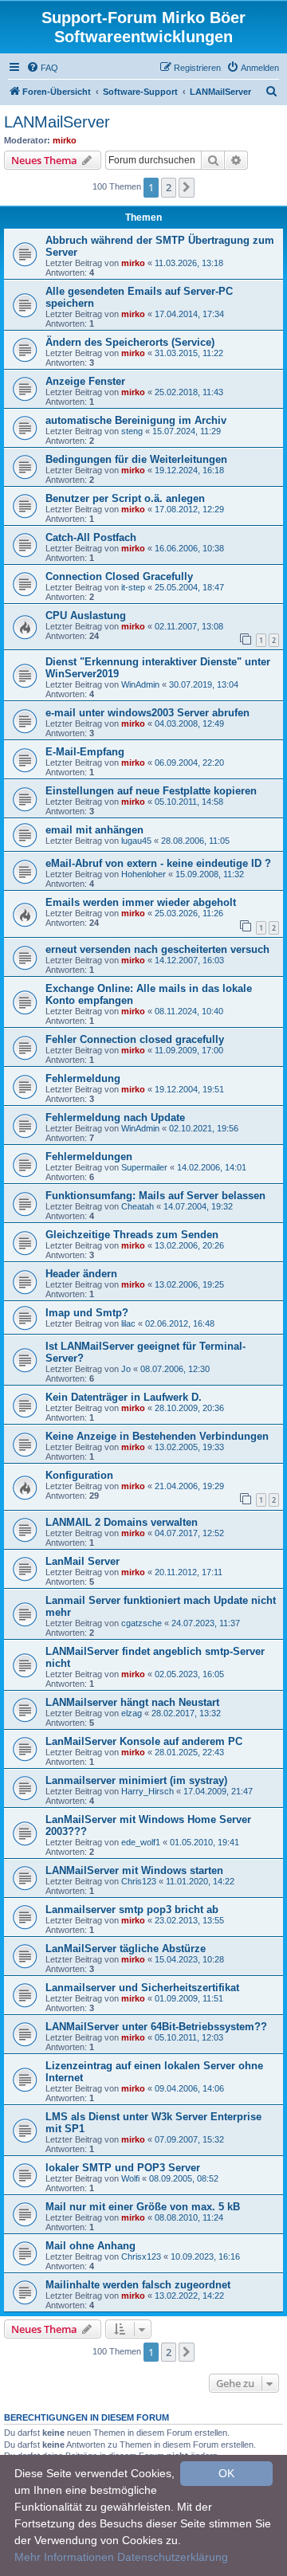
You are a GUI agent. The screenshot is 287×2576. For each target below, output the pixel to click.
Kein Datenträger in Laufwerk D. (124, 1397)
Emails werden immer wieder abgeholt (141, 902)
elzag (132, 1713)
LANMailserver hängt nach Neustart (132, 1702)
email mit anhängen (94, 830)
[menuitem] (42, 68)
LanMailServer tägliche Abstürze (126, 1949)
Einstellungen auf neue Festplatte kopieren (151, 791)
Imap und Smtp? (87, 1313)
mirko (65, 140)
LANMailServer (57, 122)
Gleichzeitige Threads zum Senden (132, 1235)
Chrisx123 (141, 2256)
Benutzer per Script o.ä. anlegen (125, 498)
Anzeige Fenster (85, 381)
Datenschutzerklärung (173, 2557)
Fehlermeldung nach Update (115, 1117)
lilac (128, 1323)
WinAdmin (140, 684)
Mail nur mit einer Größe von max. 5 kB (143, 2207)
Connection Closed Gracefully (119, 576)
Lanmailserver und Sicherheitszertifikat (142, 1988)
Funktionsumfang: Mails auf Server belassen (155, 1196)
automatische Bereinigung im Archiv (136, 420)
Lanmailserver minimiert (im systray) (136, 1780)
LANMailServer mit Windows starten (134, 1870)
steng (132, 431)
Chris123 (139, 1881)
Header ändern (81, 1274)
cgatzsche (142, 1623)
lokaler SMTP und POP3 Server (123, 2168)
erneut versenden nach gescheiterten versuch (157, 949)
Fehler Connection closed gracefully (135, 1039)
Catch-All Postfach (91, 537)
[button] (187, 187)
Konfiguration (79, 1475)
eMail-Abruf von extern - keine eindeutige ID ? (158, 863)
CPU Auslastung (86, 616)
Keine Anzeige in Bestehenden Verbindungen (157, 1436)
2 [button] (169, 187)
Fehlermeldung (83, 1078)
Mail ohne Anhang (90, 2246)
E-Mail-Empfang (85, 752)
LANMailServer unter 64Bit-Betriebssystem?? (156, 2027)
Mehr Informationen (64, 2557)
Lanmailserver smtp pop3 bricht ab (132, 1909)
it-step (133, 587)
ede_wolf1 (141, 1842)
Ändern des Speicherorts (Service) (130, 342)
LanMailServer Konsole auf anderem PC (144, 1741)
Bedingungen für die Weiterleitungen (136, 459)
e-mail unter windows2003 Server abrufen (147, 713)
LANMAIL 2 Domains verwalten (122, 1522)
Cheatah (138, 1206)
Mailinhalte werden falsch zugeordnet (138, 2285)
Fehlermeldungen (89, 1157)
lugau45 (136, 841)
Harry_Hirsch (147, 1791)
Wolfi (130, 2178)
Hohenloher (143, 874)
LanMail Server (83, 1561)
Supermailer (144, 1167)
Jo (126, 1369)
